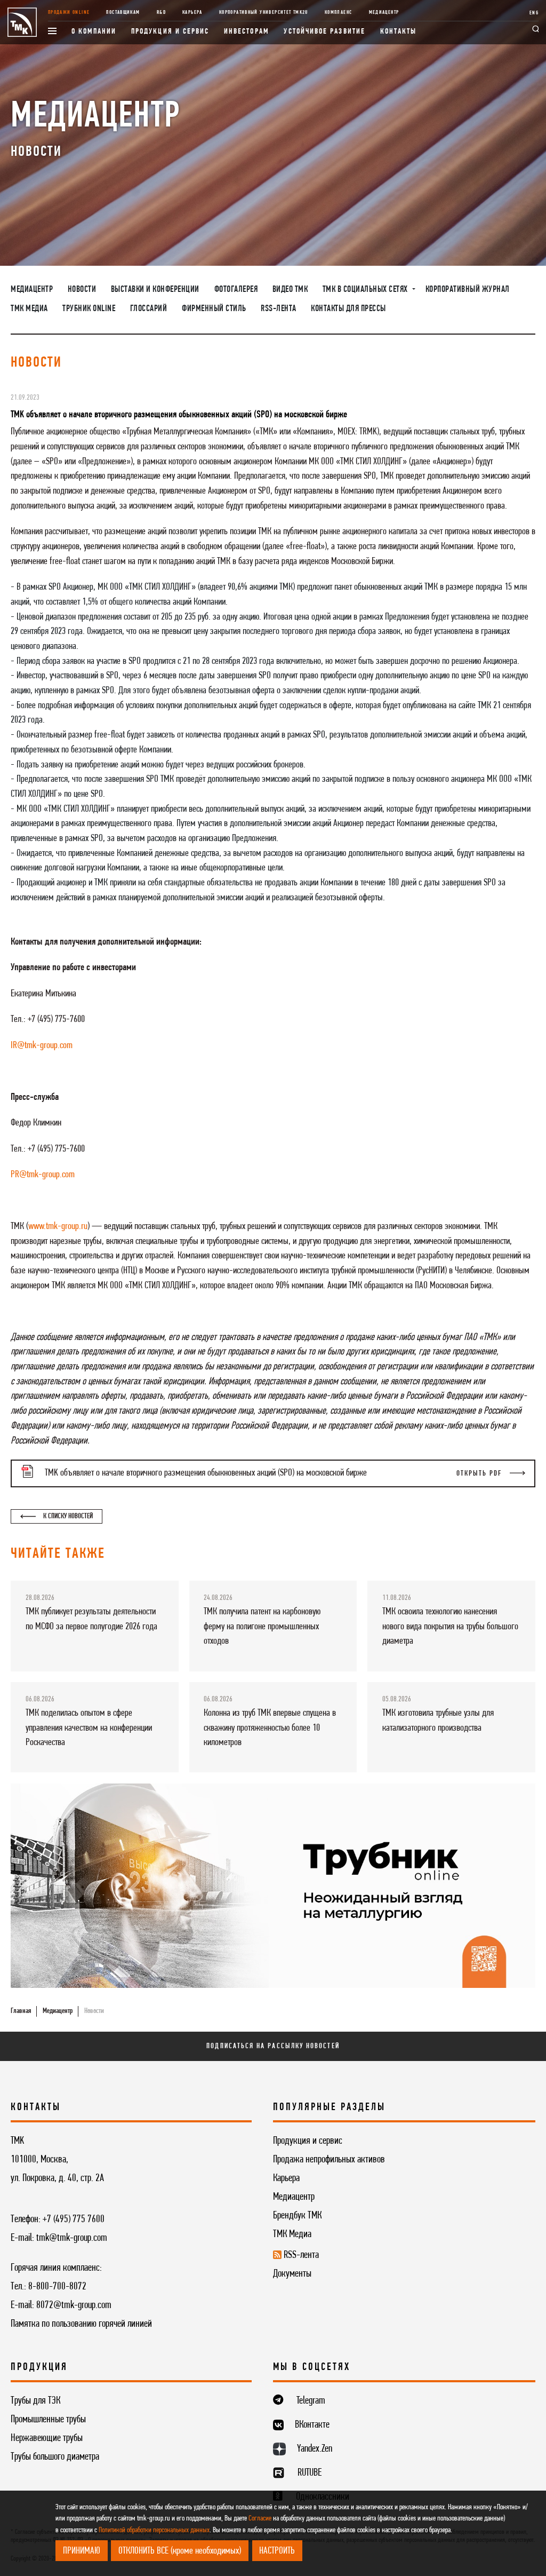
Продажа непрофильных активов (329, 2160)
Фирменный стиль (214, 309)
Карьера (192, 13)
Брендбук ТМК (297, 2216)
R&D (161, 13)
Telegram (311, 2401)
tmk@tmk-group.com (72, 2238)
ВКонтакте (312, 2425)
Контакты (399, 32)
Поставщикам (123, 13)
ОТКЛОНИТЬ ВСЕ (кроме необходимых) (180, 2551)
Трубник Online (89, 309)
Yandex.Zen (315, 2449)
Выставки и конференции (155, 290)
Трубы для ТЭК (35, 2401)
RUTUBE (310, 2473)
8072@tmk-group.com (74, 2305)
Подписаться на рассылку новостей (273, 2046)
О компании (94, 32)
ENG (534, 13)
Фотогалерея (236, 290)
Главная (21, 2011)
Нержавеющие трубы (47, 2438)
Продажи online (69, 13)
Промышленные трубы (48, 2420)
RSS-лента (279, 309)
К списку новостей (67, 1516)
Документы (292, 2274)
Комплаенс (338, 13)
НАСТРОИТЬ (277, 2551)
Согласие (260, 2519)
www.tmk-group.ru (58, 1226)
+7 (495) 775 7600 (74, 2220)
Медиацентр (384, 13)
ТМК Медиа (29, 309)
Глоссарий (149, 309)
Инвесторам (247, 32)
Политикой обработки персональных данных (154, 2530)
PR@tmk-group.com (43, 1175)
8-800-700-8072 (57, 2287)
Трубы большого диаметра (55, 2457)
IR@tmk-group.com (42, 1045)
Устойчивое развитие (324, 32)
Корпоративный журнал (468, 290)
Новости (82, 290)
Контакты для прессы (348, 309)
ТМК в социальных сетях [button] (366, 290)
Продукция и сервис (170, 32)
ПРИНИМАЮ (82, 2551)
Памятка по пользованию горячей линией (81, 2324)
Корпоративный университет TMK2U (264, 13)
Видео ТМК (290, 290)
